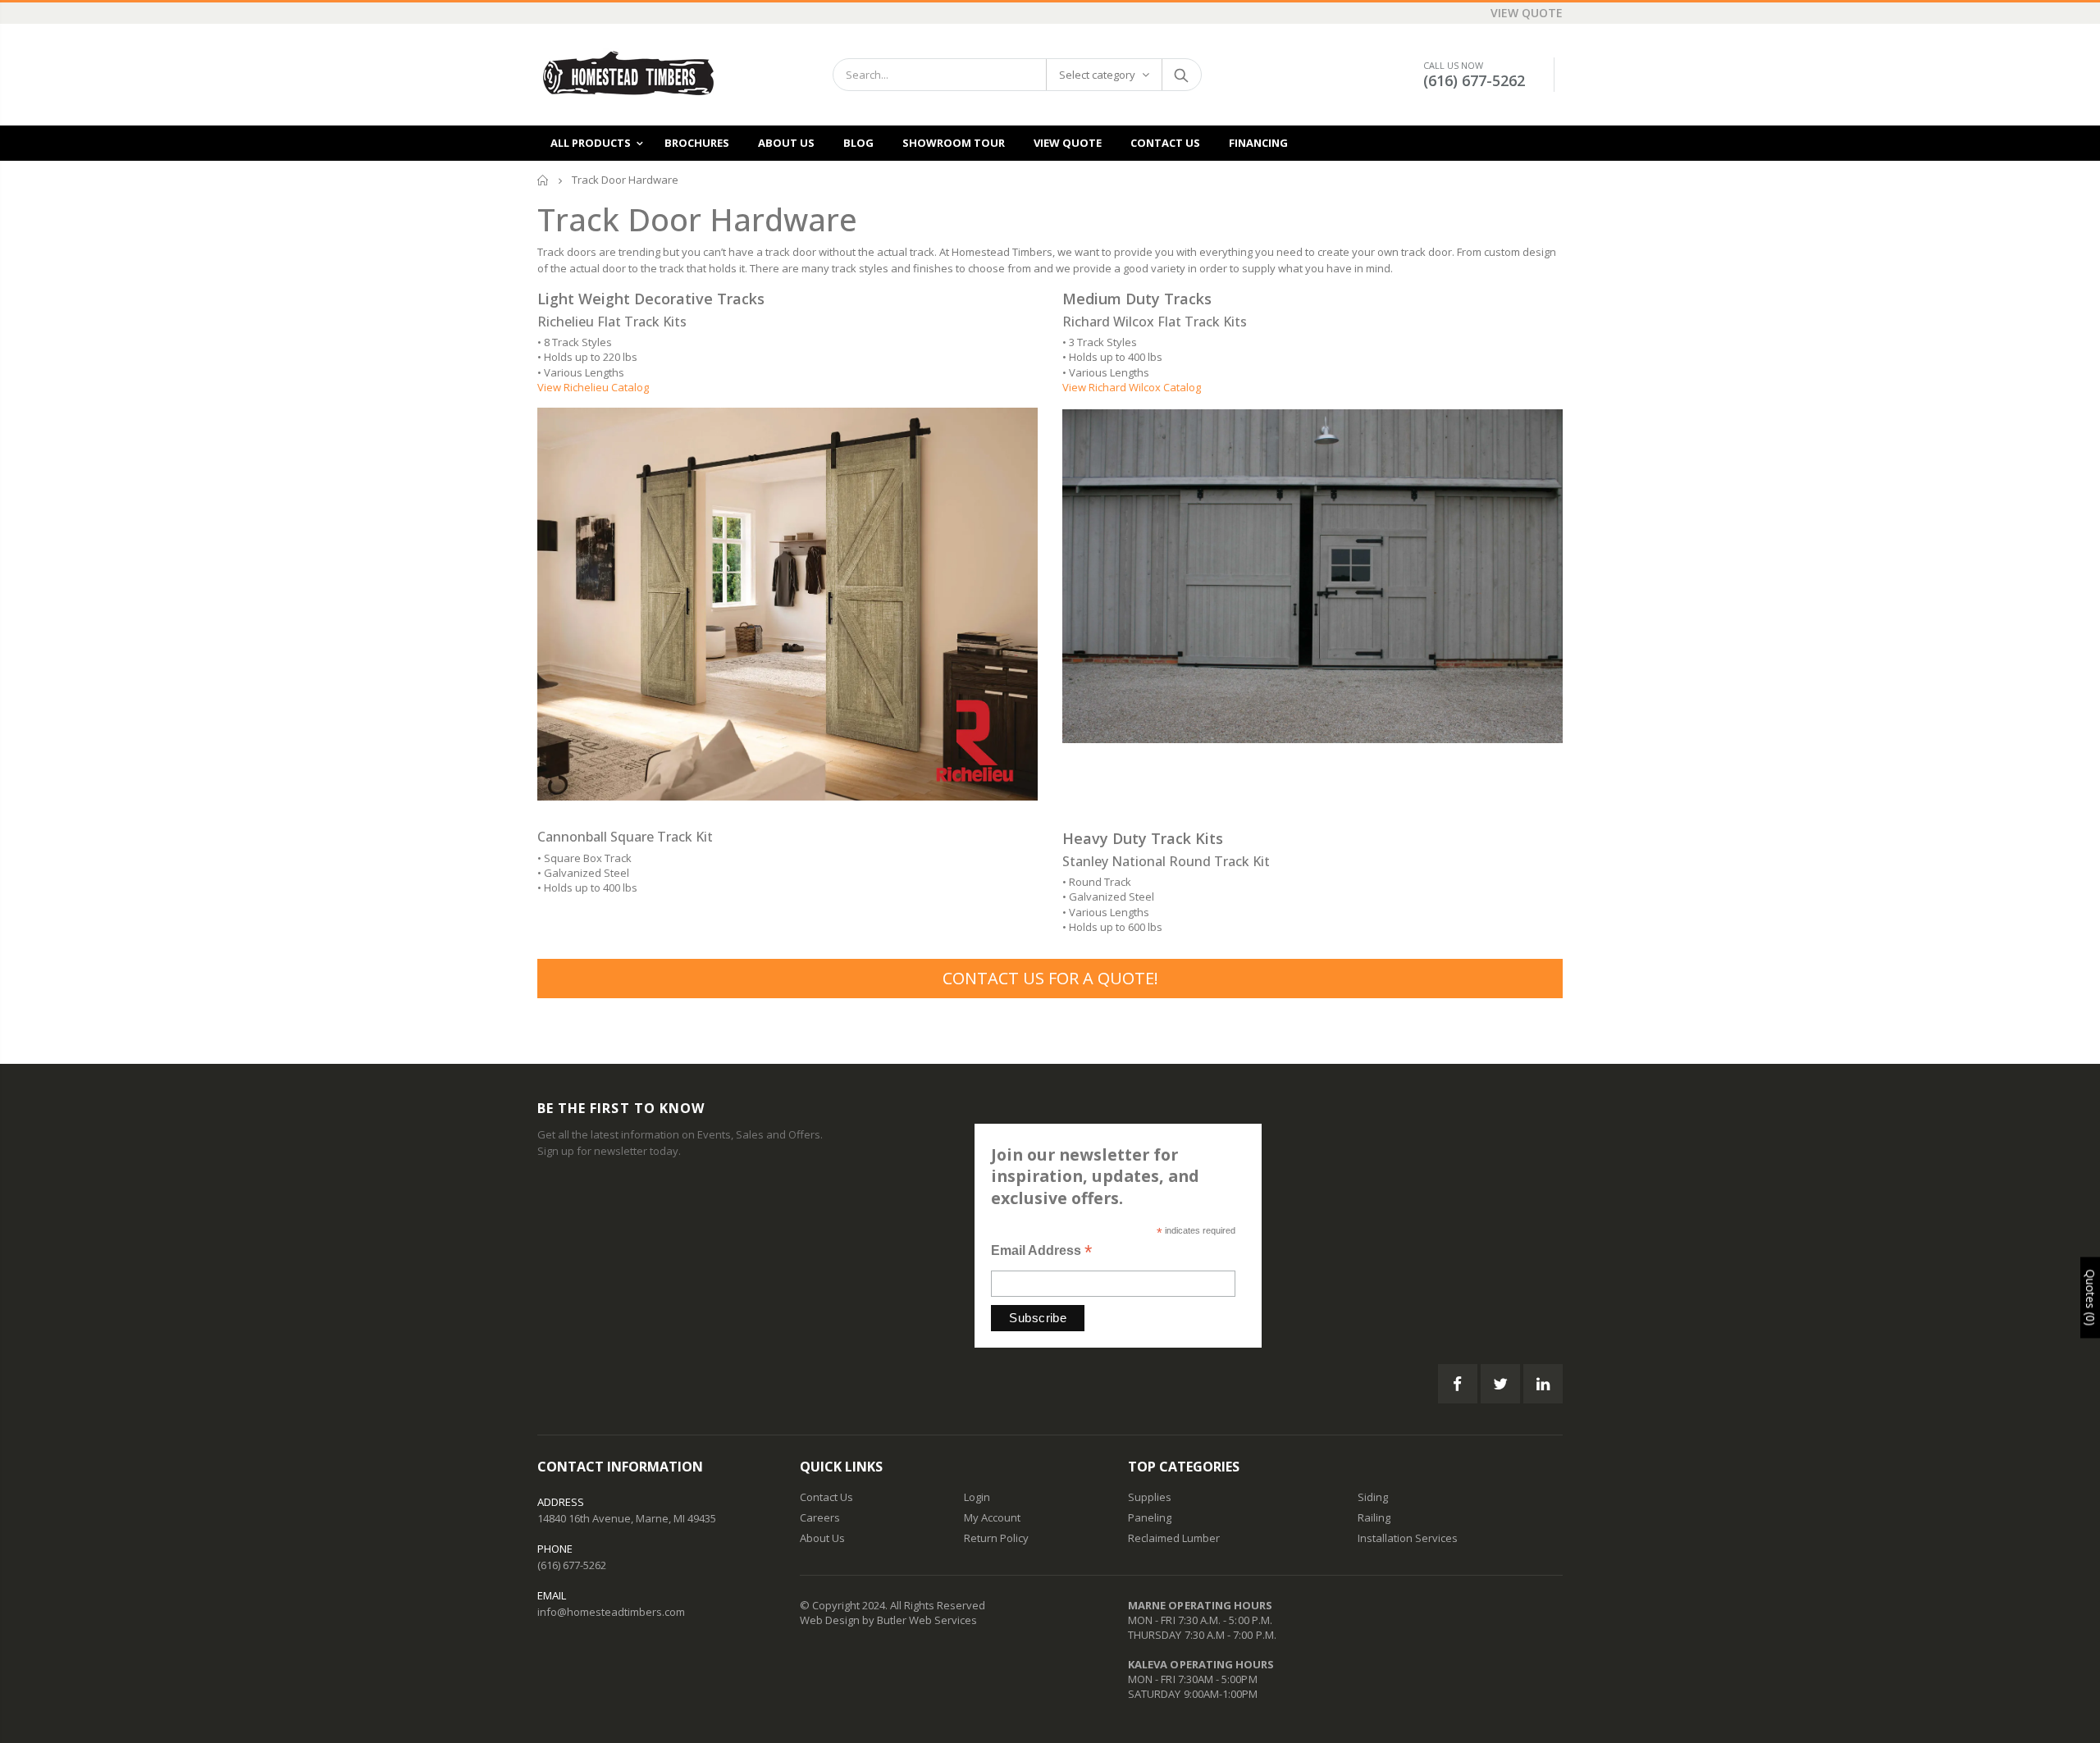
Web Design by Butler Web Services (888, 1620)
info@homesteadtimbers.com (611, 1612)
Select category (1097, 75)
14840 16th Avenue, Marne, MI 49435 (627, 1518)
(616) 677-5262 (1474, 80)
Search (1181, 75)
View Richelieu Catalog (593, 387)
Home (543, 180)
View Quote (1527, 13)
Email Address (1041, 1252)
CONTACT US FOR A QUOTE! (1050, 978)
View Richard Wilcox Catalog (1132, 387)
